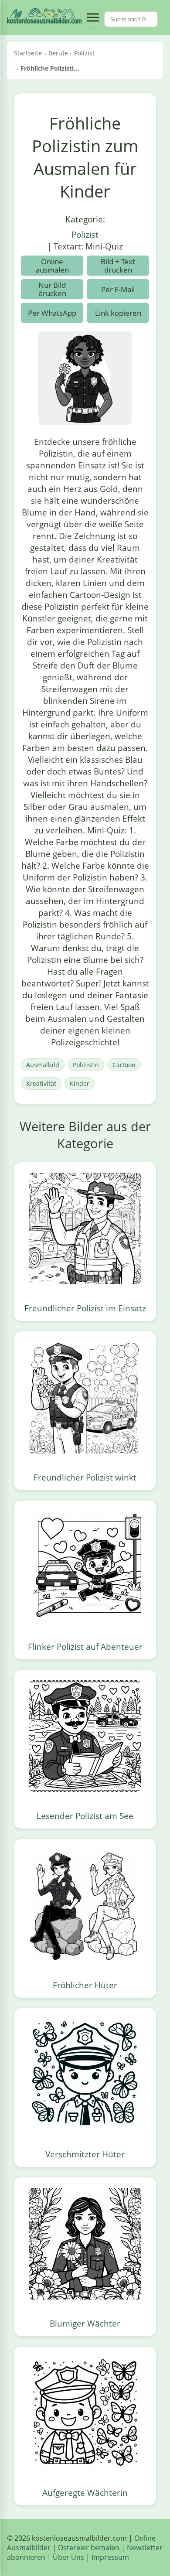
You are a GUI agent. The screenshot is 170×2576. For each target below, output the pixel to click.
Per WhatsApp (52, 313)
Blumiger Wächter (85, 2323)
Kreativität (41, 1083)
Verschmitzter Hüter (85, 2154)
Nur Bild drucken (52, 289)
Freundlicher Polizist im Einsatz (85, 1308)
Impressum (110, 2557)
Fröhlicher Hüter (85, 1985)
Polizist (85, 234)
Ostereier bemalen (89, 2548)
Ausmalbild (43, 1065)
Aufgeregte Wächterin (85, 2492)
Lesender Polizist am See (85, 1816)
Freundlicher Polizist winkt (85, 1477)
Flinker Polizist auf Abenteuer (85, 1646)
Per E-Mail (118, 289)
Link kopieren (118, 313)
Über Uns (68, 2557)
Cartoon (124, 1065)
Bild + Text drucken (118, 266)
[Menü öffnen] (93, 17)
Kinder (80, 1083)
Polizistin (86, 1065)
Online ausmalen (52, 266)
